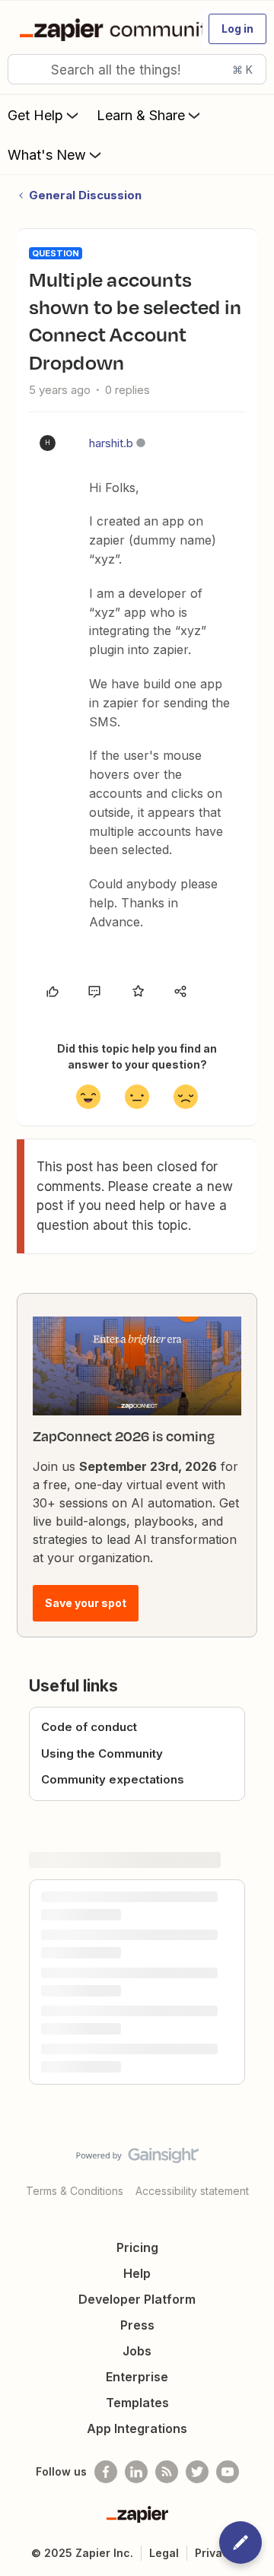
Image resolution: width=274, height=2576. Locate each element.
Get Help (35, 115)
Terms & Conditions (75, 2191)
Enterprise (137, 2377)
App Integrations (137, 2428)
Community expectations (113, 1779)
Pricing (137, 2247)
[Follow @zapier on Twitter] (197, 2472)
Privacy (215, 2553)
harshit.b (111, 443)
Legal (164, 2553)
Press (137, 2325)
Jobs (137, 2351)
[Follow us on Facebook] (106, 2472)
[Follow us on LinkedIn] (136, 2472)
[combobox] (137, 69)
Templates (137, 2403)
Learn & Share (141, 115)
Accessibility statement (192, 2191)
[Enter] (25, 69)
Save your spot (86, 1603)
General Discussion (85, 195)
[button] (237, 29)
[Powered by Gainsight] (137, 2159)
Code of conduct (89, 1727)
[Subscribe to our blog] (167, 2472)
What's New (47, 155)
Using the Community (102, 1753)
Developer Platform (137, 2299)
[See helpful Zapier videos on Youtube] (228, 2472)
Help (137, 2273)
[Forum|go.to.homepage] (104, 29)
